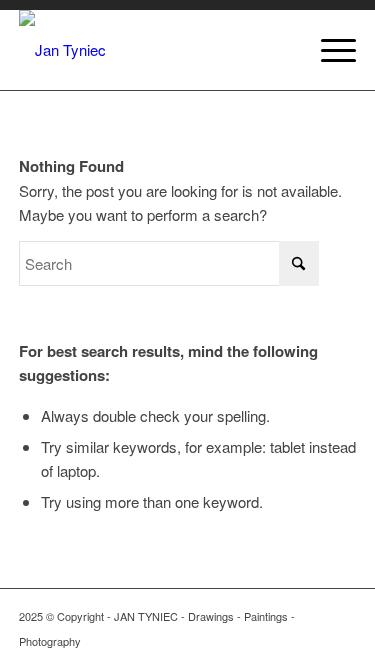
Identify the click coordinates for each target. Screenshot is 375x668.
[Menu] (328, 50)
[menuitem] (328, 50)
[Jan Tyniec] (154, 50)
